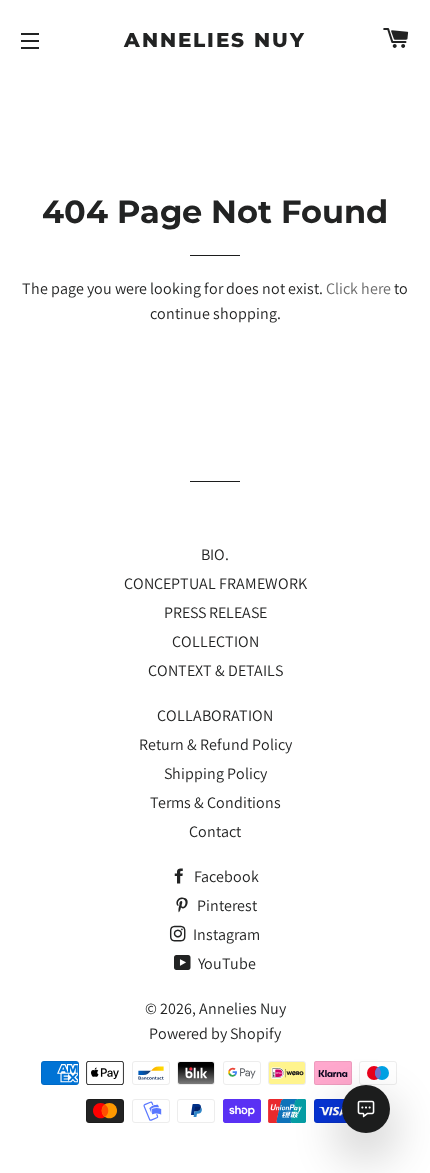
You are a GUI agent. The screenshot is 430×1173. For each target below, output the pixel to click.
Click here (358, 288)
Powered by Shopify (215, 1033)
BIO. (215, 554)
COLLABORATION (215, 715)
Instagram (225, 934)
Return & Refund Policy (215, 744)
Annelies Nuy (215, 40)
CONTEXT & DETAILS (215, 670)
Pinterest (225, 905)
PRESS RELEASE (215, 612)
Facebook (225, 876)
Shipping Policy (215, 773)
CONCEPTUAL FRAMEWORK (215, 583)
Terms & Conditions (215, 802)
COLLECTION (215, 641)
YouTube (225, 963)
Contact (215, 831)
